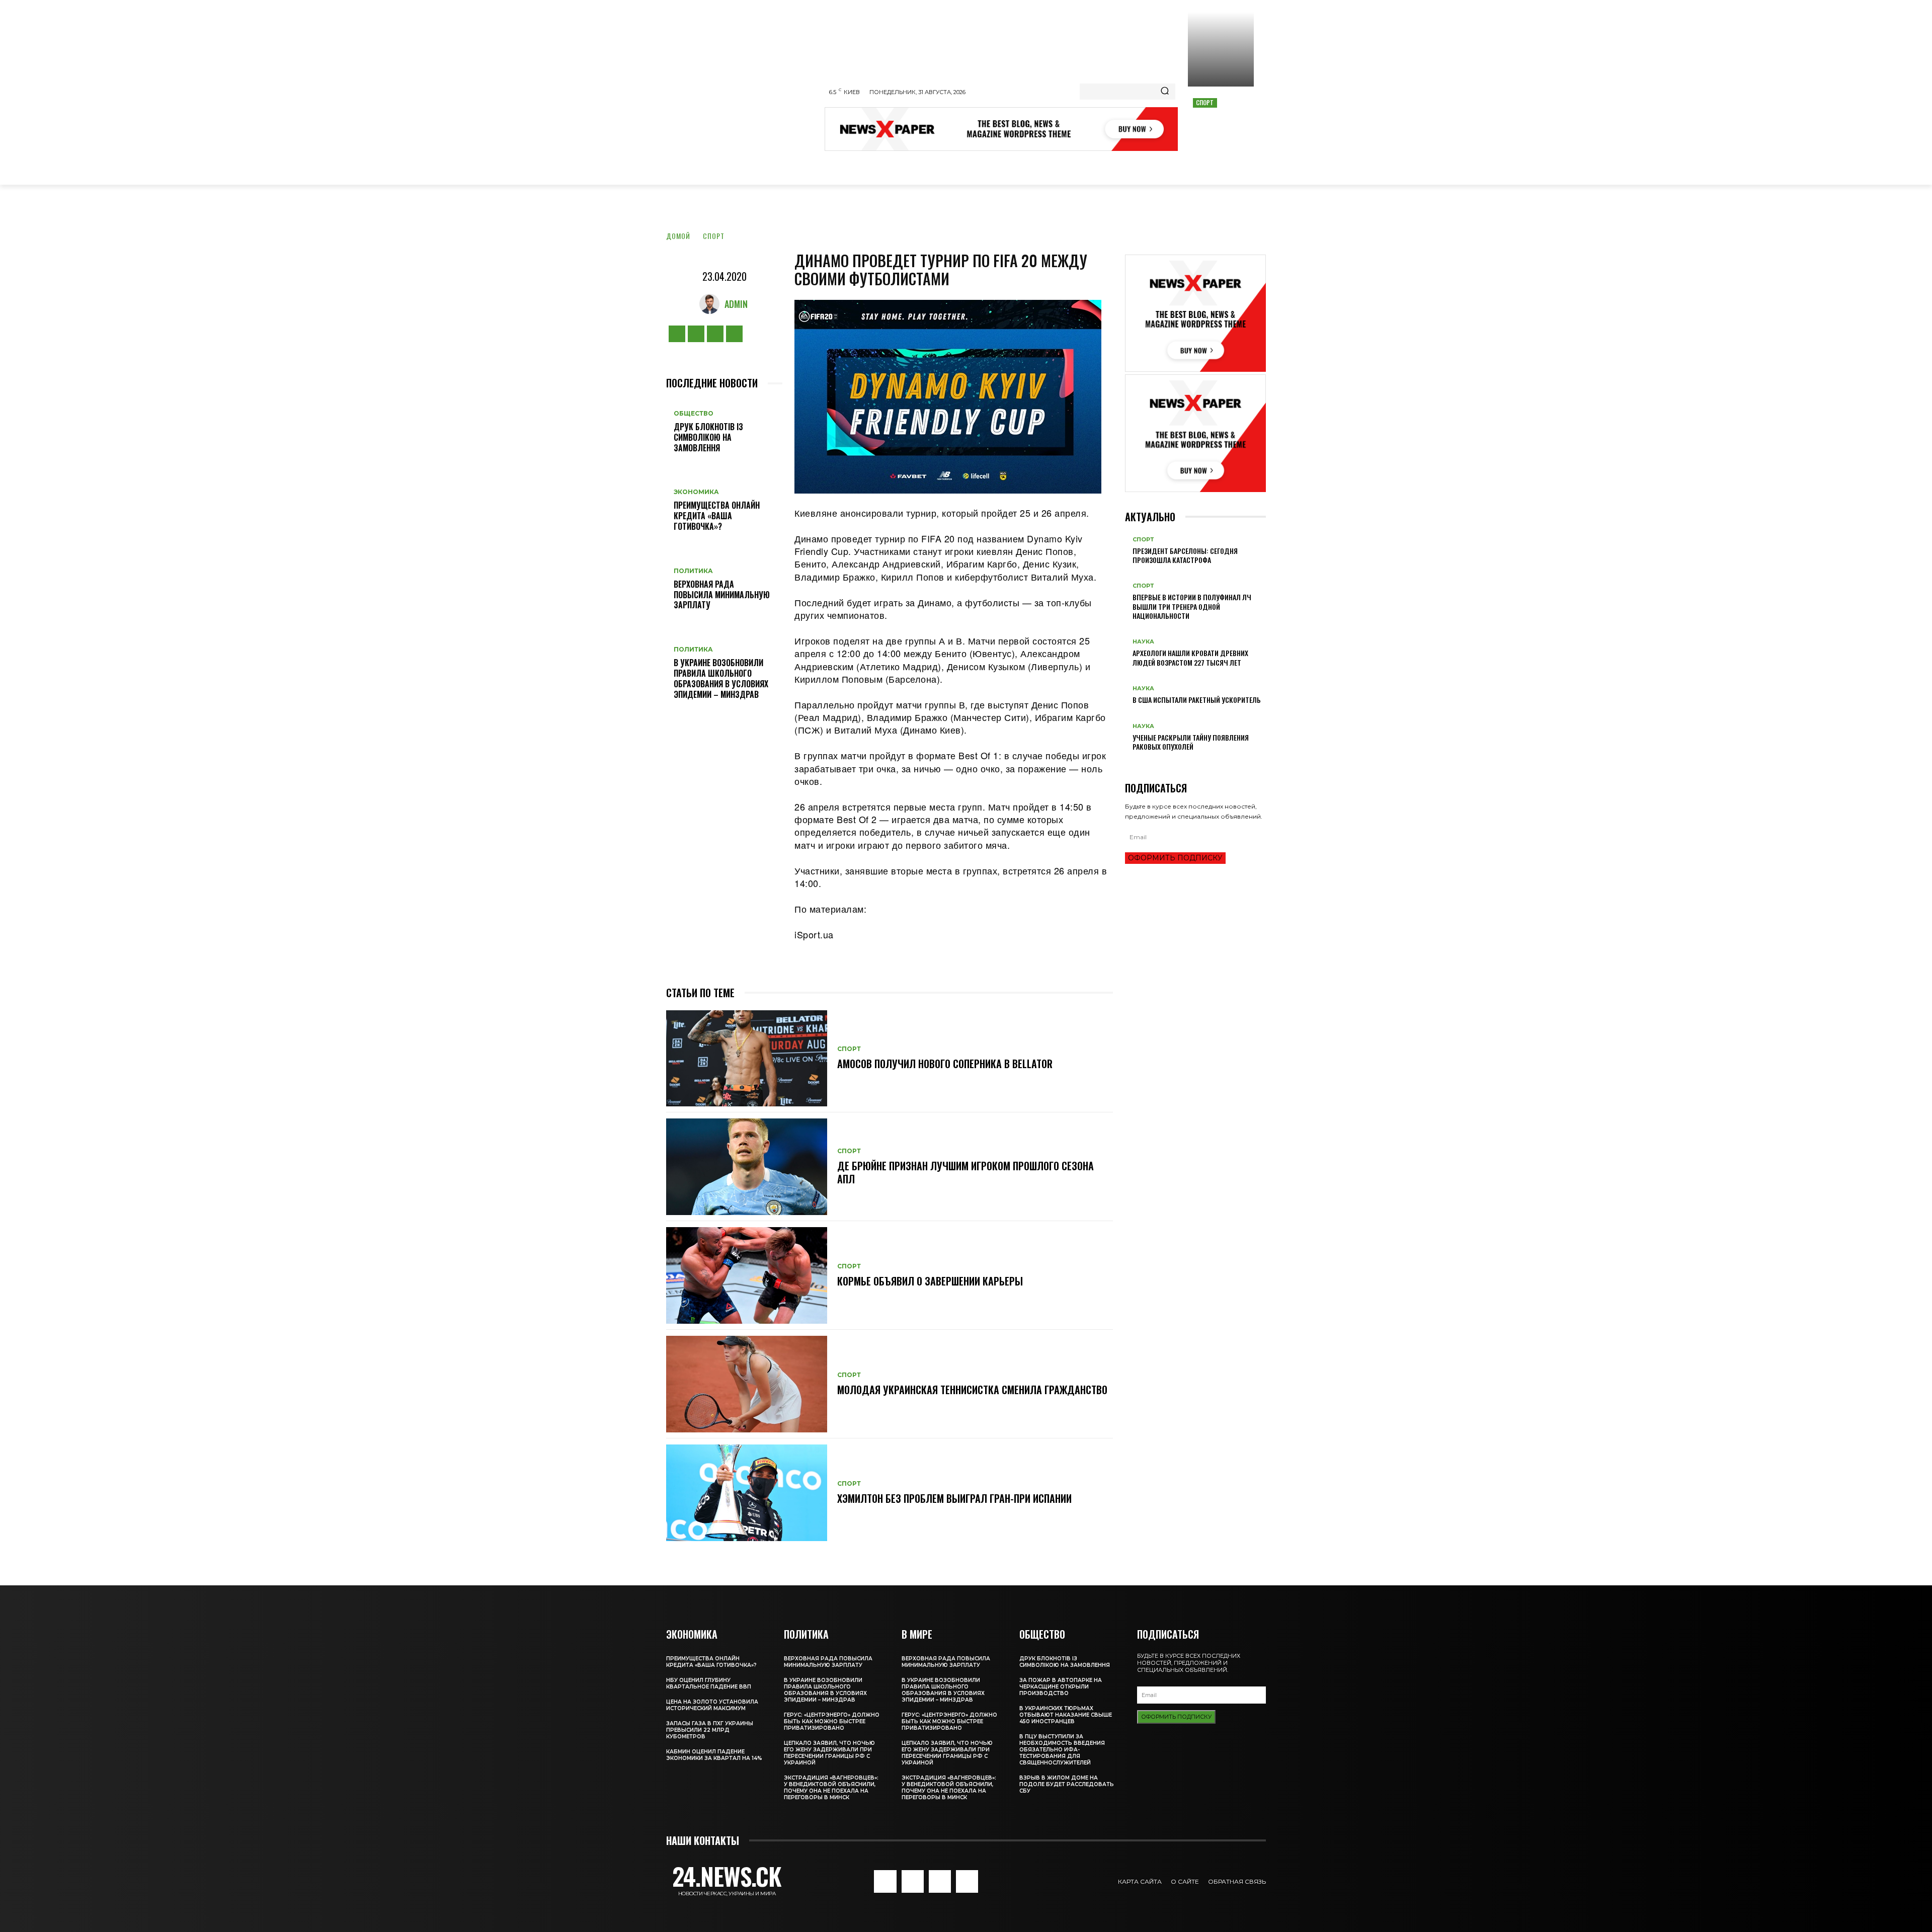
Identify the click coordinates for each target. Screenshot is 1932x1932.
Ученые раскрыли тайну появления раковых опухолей (1191, 742)
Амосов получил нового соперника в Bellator (945, 1064)
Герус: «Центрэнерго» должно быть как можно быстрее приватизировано (832, 1721)
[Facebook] (677, 334)
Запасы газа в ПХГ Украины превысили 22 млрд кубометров (710, 1730)
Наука (1143, 642)
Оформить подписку (1175, 858)
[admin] (712, 304)
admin (736, 304)
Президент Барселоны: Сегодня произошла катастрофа (1185, 555)
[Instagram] (696, 334)
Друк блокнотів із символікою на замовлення (708, 437)
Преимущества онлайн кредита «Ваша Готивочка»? (717, 516)
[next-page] (1133, 762)
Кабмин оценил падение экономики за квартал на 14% (714, 1755)
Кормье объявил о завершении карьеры (930, 1281)
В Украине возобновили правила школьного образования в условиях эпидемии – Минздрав (721, 678)
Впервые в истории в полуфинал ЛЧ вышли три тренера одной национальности (1192, 606)
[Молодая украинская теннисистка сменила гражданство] (747, 1384)
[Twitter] (715, 334)
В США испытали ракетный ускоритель (1197, 700)
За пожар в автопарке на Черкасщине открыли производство (1061, 1687)
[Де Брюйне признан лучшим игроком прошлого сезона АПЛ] (747, 1167)
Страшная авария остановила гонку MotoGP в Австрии (1221, 124)
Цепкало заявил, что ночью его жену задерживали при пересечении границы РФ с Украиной (829, 1753)
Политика (693, 571)
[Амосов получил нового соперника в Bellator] (747, 1059)
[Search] (1165, 92)
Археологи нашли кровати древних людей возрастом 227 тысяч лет (1190, 657)
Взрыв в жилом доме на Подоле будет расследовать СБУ (1067, 1784)
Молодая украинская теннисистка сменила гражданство (972, 1390)
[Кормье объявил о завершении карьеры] (747, 1275)
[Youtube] (734, 334)
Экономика (696, 492)
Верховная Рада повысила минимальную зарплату (722, 595)
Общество (694, 414)
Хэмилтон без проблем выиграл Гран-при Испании (954, 1498)
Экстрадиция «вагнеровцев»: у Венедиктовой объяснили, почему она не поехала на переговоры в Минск (831, 1788)
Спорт (1205, 102)
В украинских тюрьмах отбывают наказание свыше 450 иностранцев (1066, 1715)
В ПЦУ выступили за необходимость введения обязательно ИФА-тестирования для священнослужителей (1062, 1750)
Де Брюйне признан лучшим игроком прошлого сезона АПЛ (965, 1172)
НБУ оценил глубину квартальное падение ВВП (709, 1683)
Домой (678, 236)
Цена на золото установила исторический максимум (712, 1705)
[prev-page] (1128, 762)
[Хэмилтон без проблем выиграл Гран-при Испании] (747, 1493)
